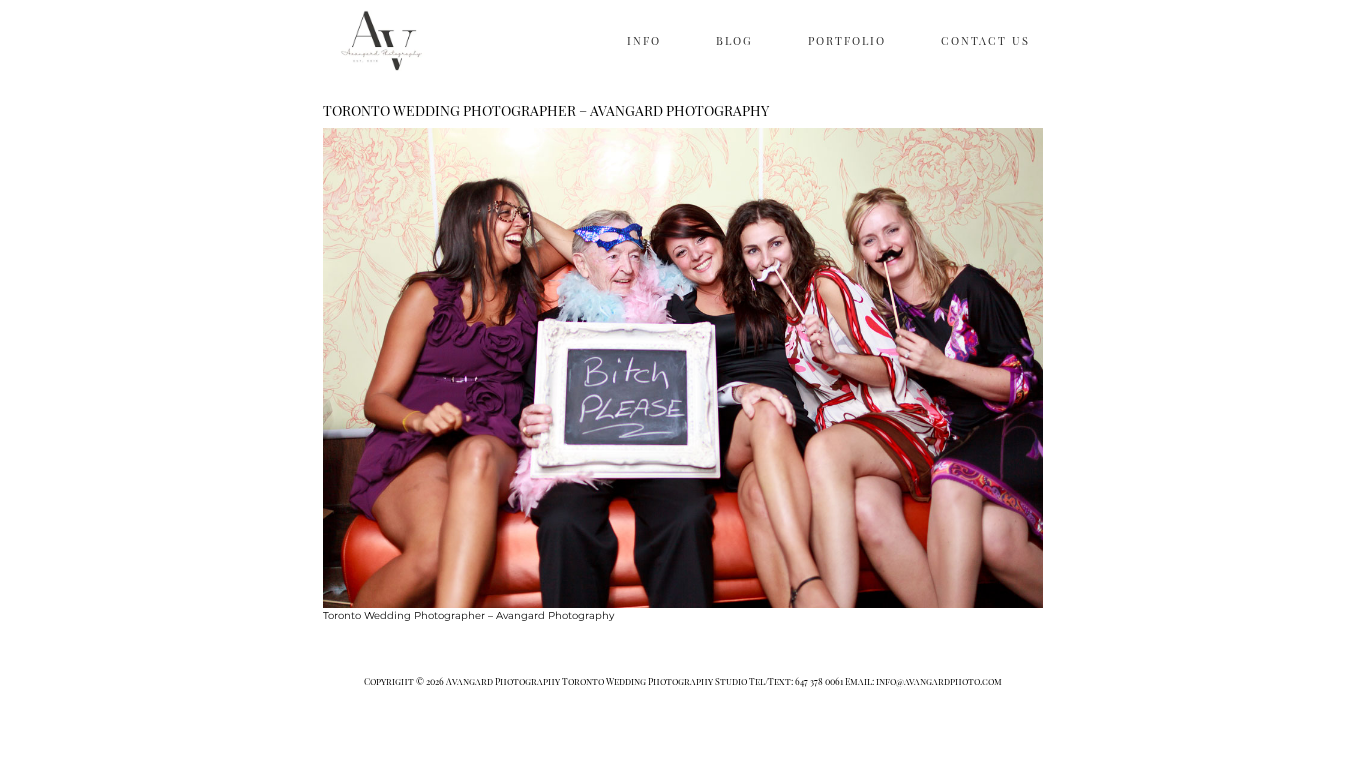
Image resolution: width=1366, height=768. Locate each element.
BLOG (734, 40)
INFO (644, 40)
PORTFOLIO (847, 40)
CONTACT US (985, 40)
